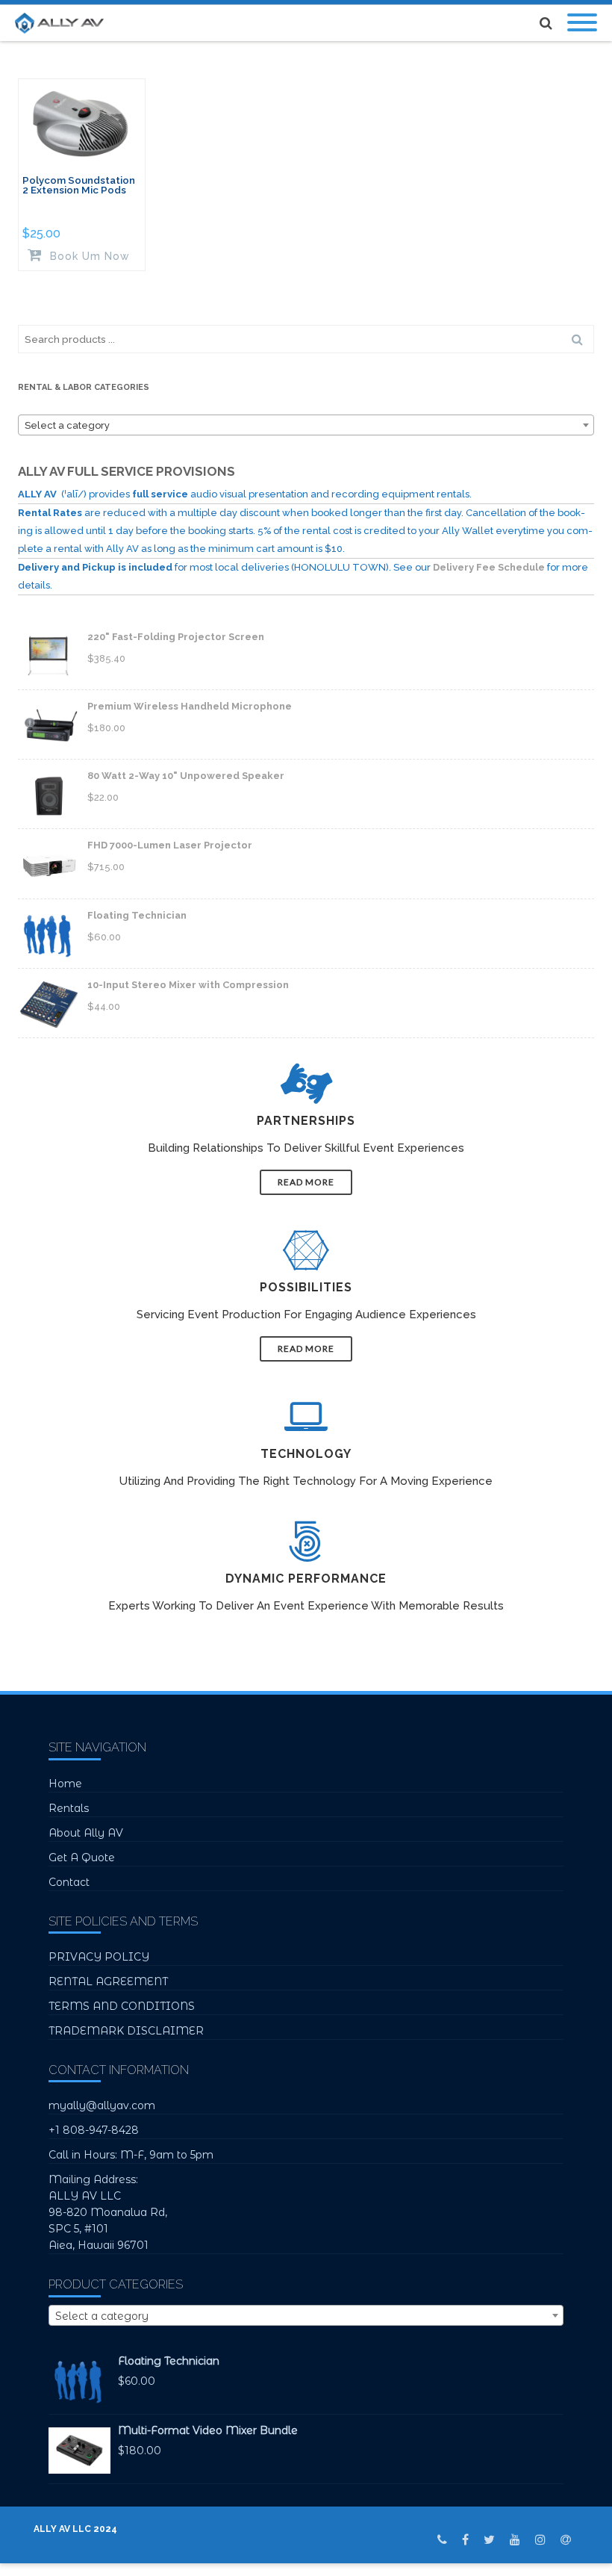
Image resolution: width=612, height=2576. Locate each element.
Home (65, 1784)
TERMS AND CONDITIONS (122, 2006)
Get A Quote (82, 1857)
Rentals (69, 1808)
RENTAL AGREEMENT (108, 1981)
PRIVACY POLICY (99, 1957)
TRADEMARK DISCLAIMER (126, 2031)
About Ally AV (86, 1833)
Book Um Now (88, 256)
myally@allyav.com (102, 2105)
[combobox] (306, 425)
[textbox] (306, 426)
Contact (69, 1882)
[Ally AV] (63, 23)
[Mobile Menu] (582, 23)
